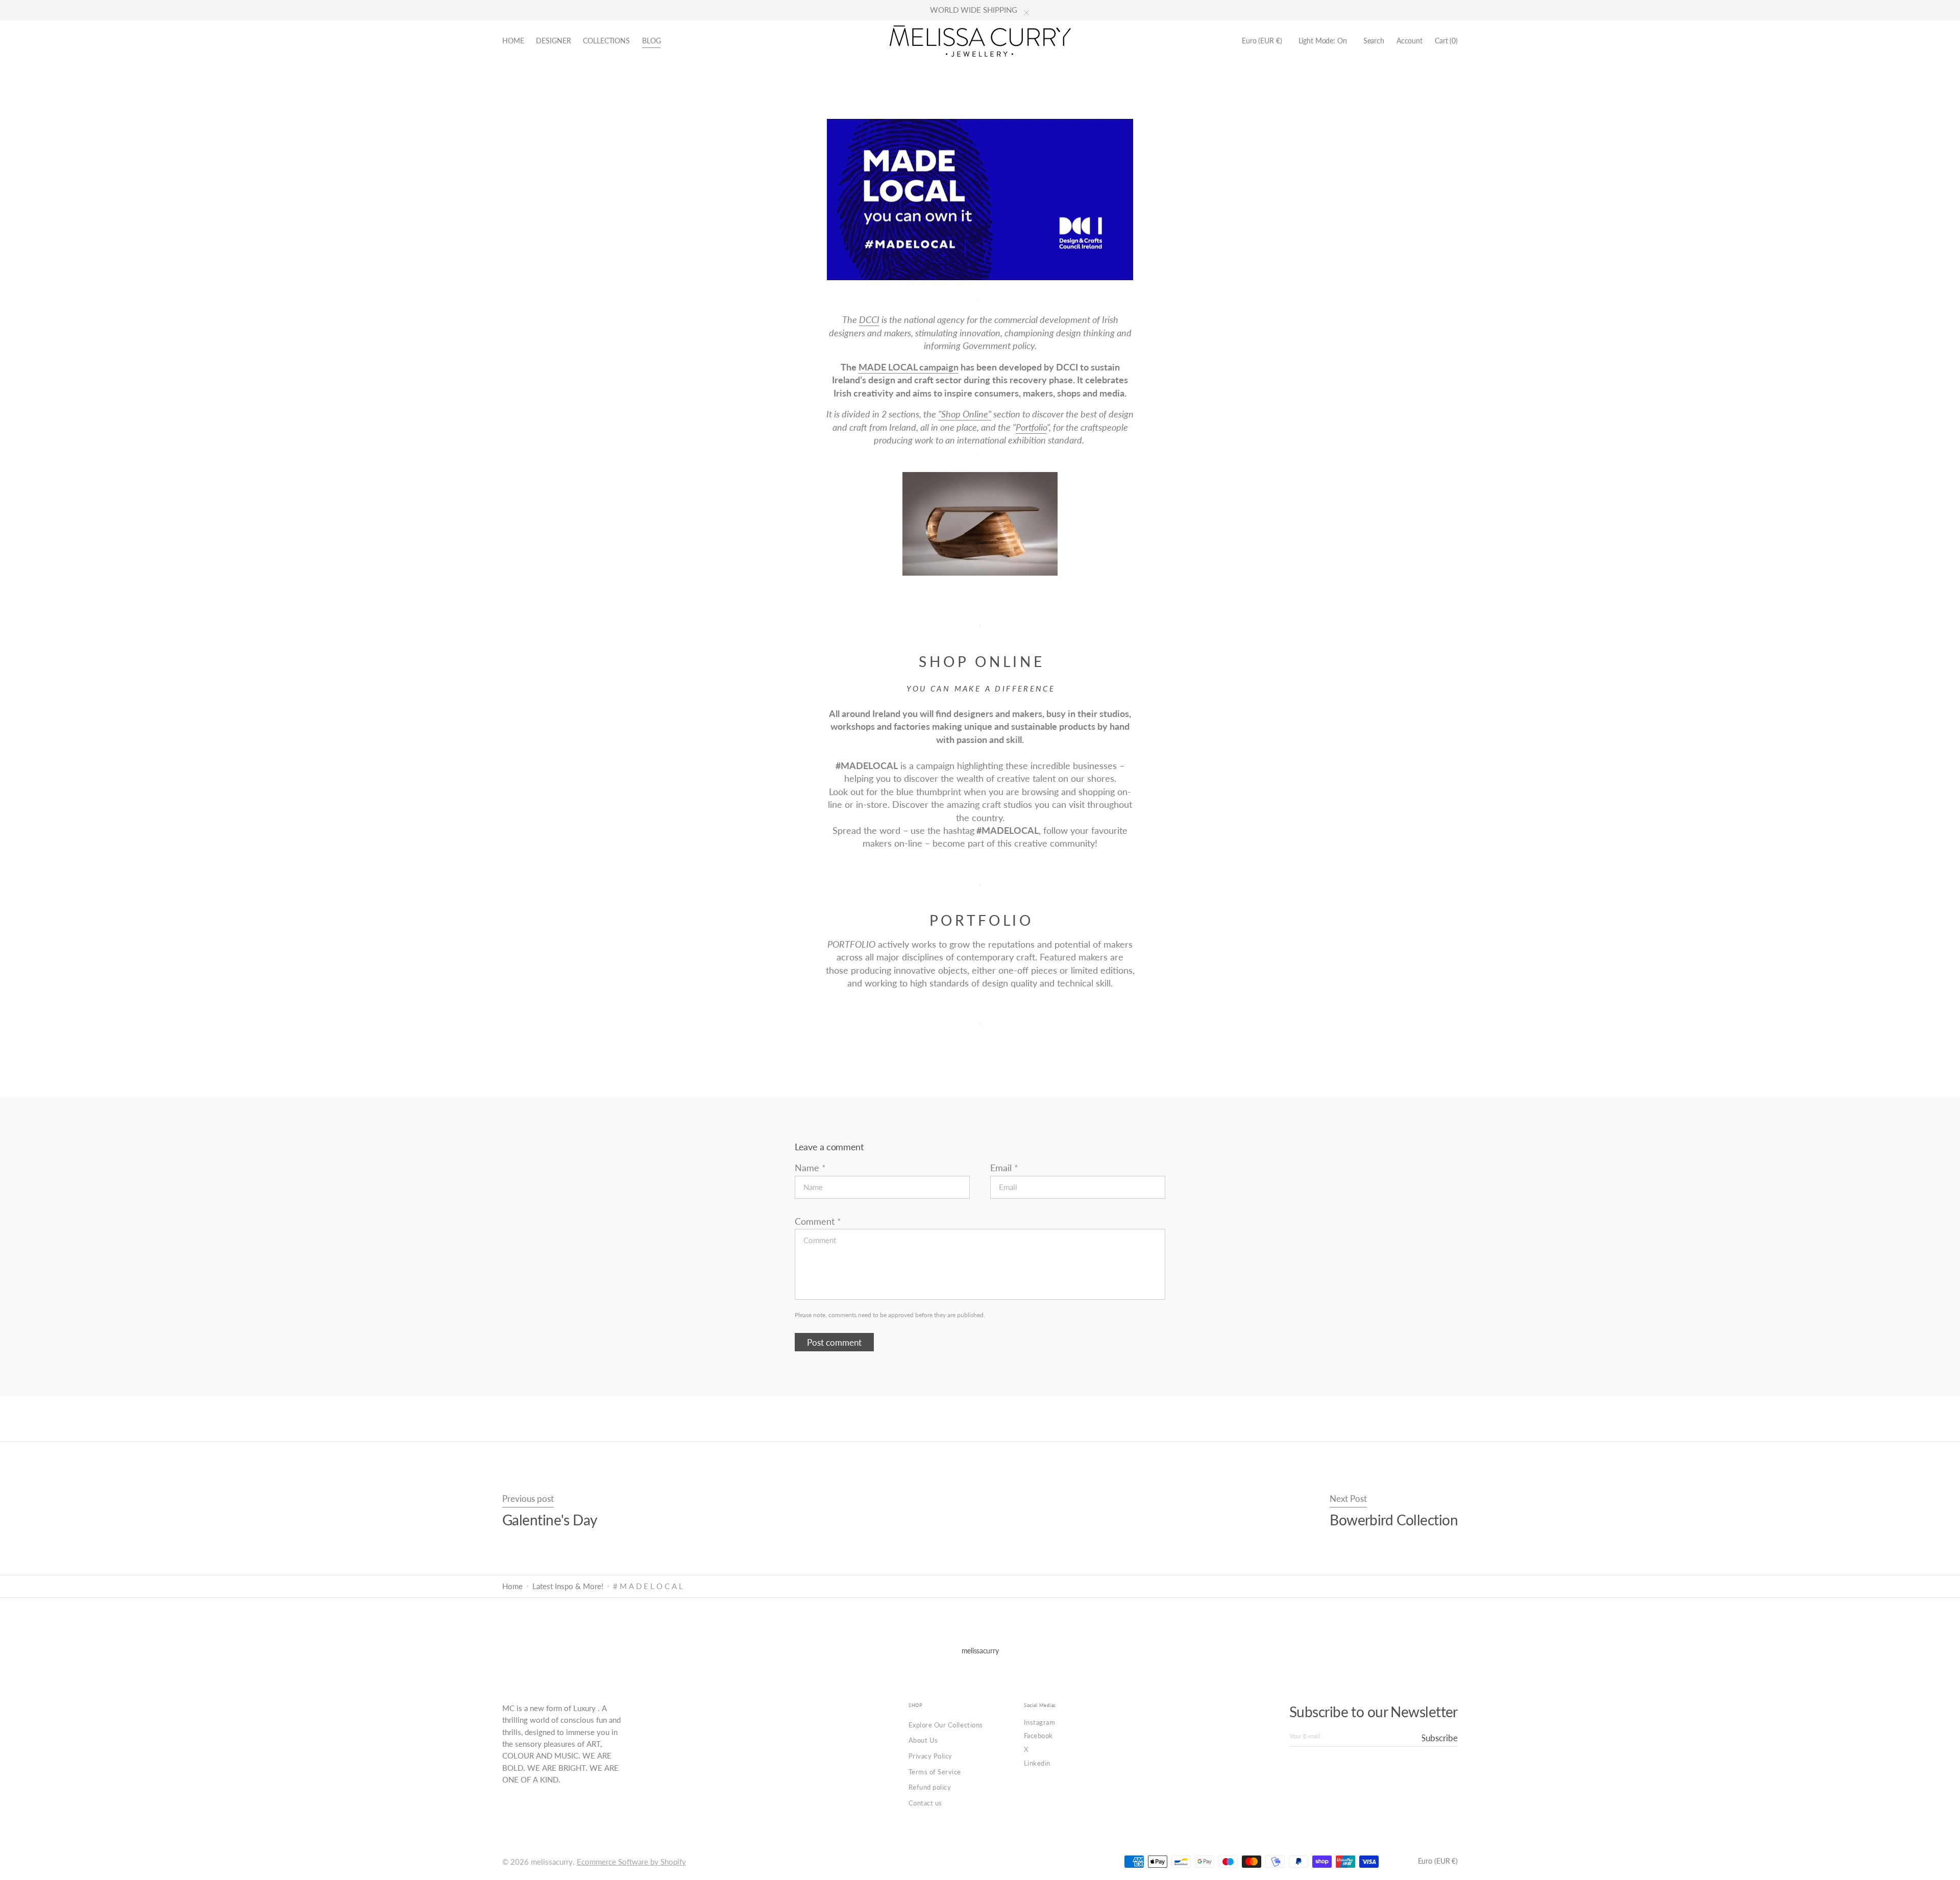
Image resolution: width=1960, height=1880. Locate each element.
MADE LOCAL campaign (909, 367)
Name (807, 1168)
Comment (815, 1221)
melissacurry (552, 1862)
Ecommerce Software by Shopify (631, 1862)
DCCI (869, 319)
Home (512, 1586)
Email (1001, 1168)
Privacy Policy (930, 1756)
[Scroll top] (1945, 1865)
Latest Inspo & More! (568, 1586)
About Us (923, 1740)
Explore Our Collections (946, 1725)
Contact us (925, 1803)
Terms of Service (935, 1772)
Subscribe (1440, 1738)
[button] (1262, 41)
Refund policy (930, 1787)
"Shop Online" (965, 414)
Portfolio (1031, 427)
